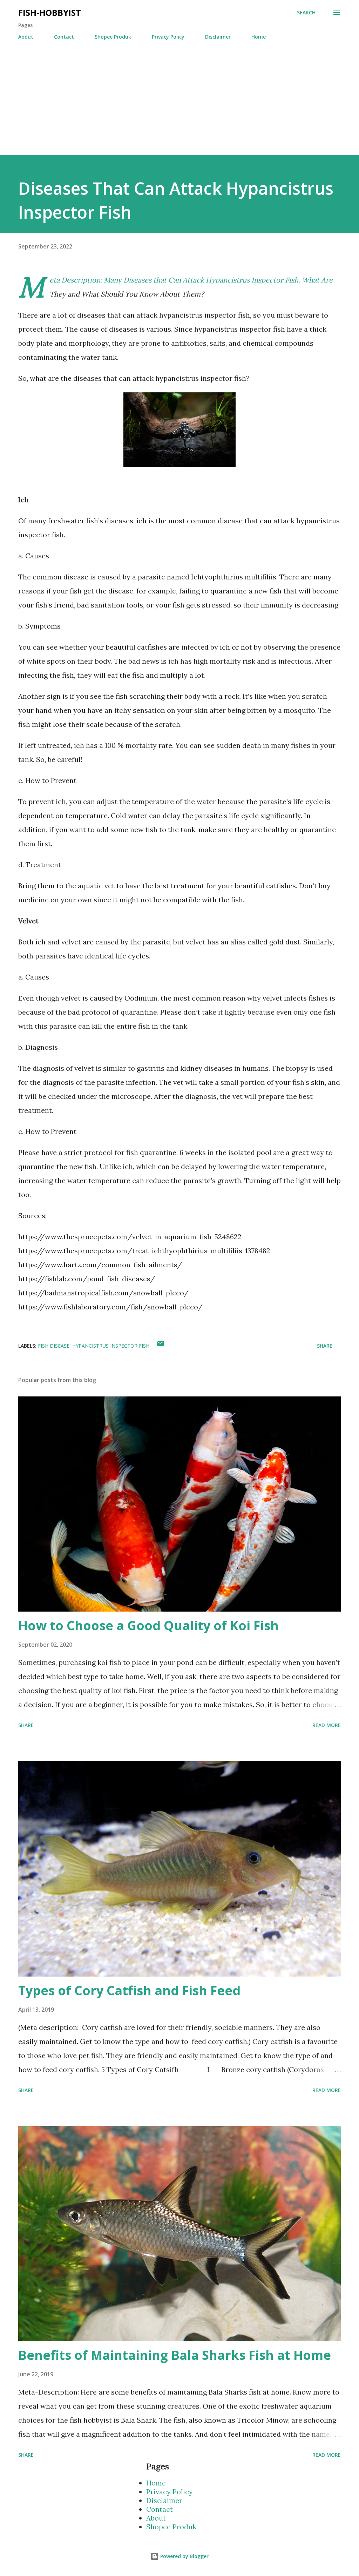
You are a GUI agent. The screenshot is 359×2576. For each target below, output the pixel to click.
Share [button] (325, 1346)
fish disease (54, 1346)
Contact (64, 37)
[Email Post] (160, 1346)
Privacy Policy (168, 37)
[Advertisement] (179, 106)
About (26, 37)
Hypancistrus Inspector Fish (111, 1346)
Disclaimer (218, 37)
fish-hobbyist (50, 12)
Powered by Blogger (184, 2556)
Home (259, 37)
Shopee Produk (113, 37)
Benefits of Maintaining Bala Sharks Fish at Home (175, 2355)
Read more (327, 1725)
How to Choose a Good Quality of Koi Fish (148, 1625)
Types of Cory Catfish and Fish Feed (129, 1990)
